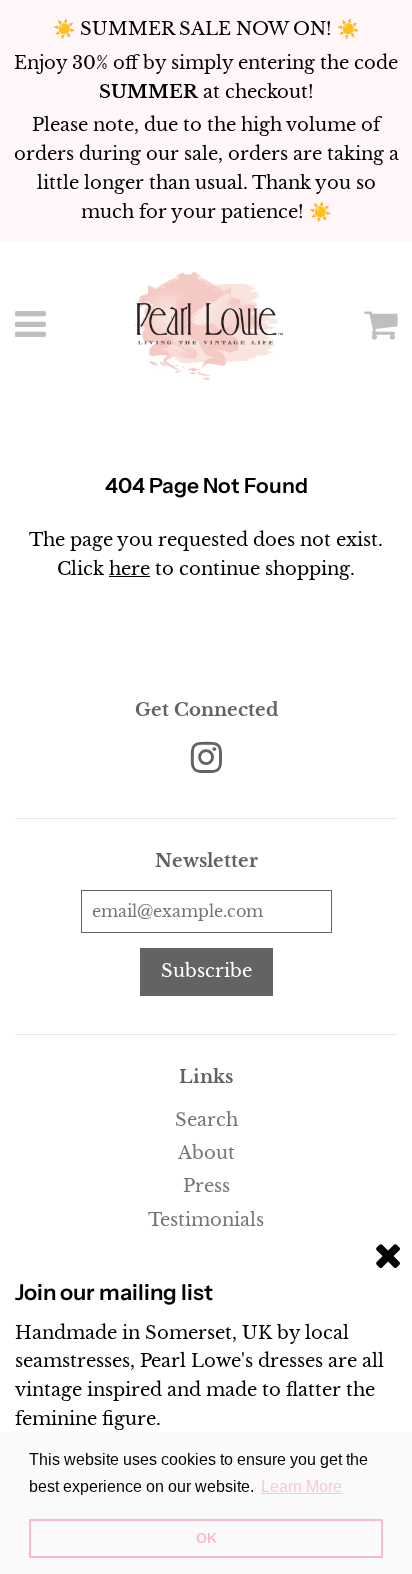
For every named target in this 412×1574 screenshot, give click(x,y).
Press (206, 1186)
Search (206, 1120)
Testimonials (206, 1220)
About (206, 1153)
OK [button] (206, 1538)
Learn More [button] (301, 1486)
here (129, 569)
